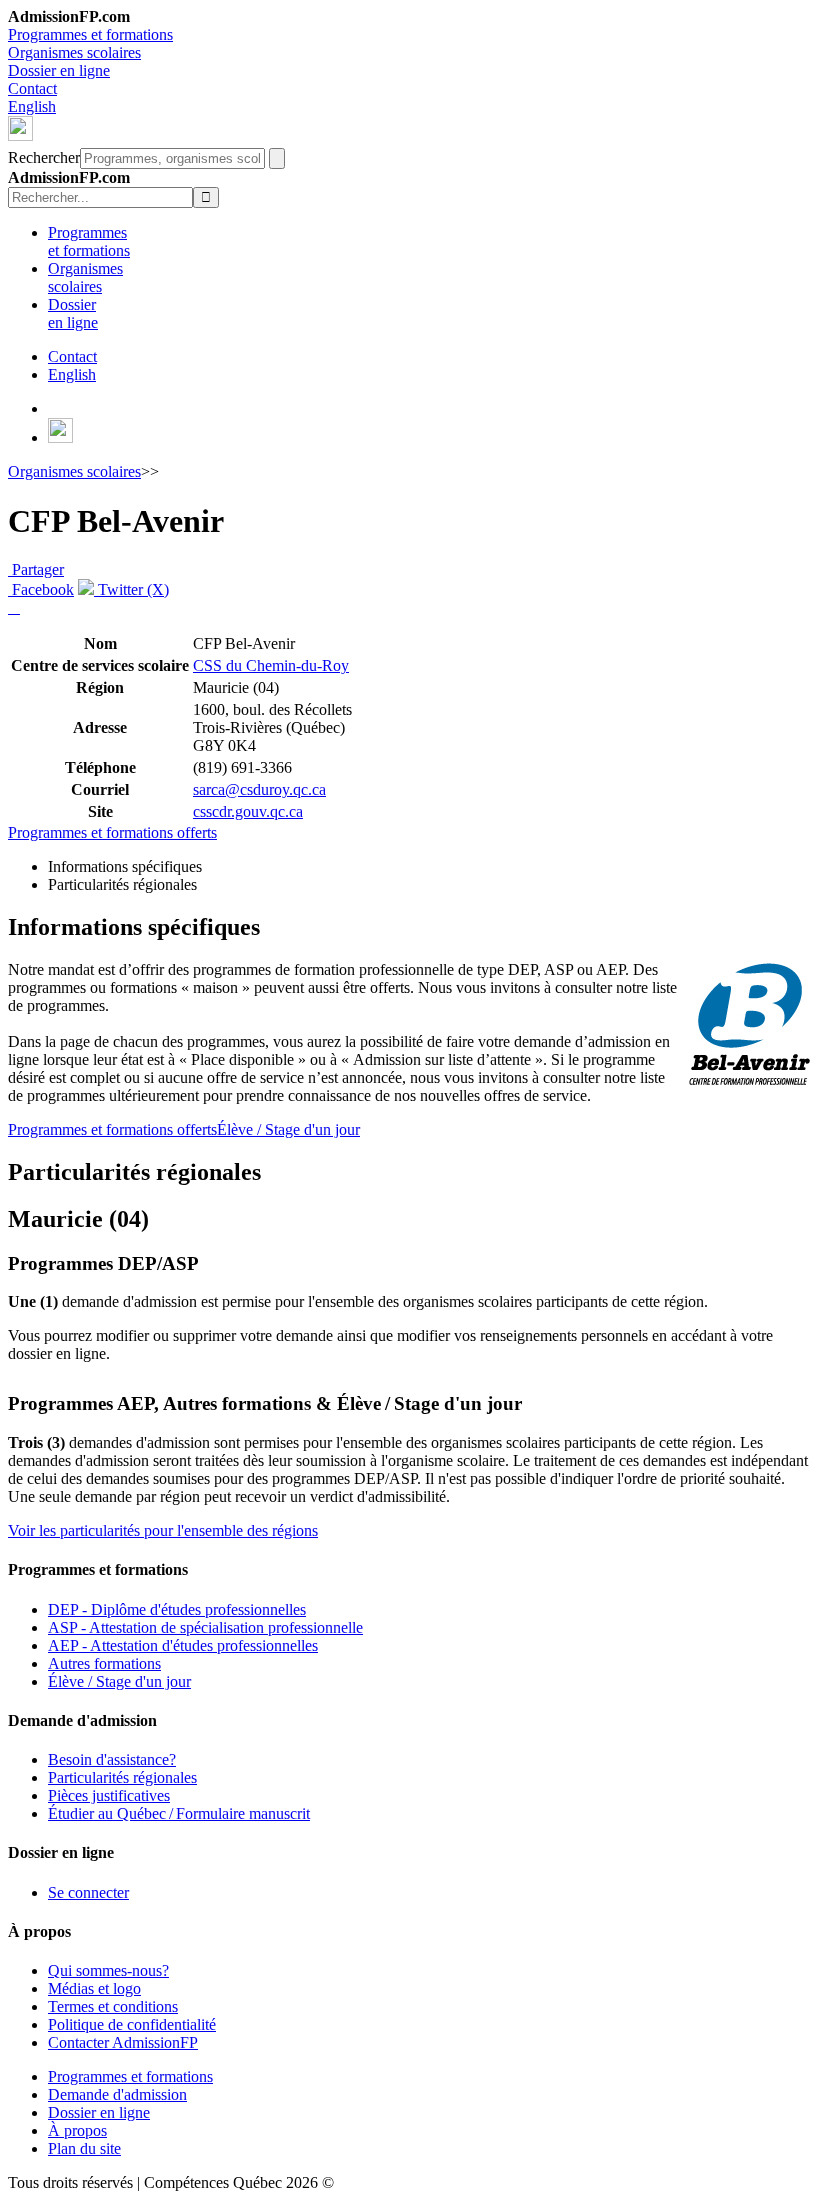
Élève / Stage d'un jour (288, 1129)
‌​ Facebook (41, 589)
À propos (77, 2130)
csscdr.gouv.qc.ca (248, 811)
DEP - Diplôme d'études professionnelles (177, 1609)
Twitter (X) (131, 589)
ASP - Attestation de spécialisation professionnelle (205, 1627)
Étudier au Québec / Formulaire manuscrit (179, 1813)
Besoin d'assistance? (112, 1759)
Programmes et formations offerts (112, 832)
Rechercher (44, 157)
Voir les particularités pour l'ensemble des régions (163, 1530)
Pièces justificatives (109, 1795)
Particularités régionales (122, 1777)
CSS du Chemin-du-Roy (271, 665)
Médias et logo (94, 1988)
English (32, 106)
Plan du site (84, 2148)
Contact (32, 88)
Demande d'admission (117, 2094)
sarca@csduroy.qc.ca (259, 789)
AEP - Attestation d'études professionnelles (183, 1645)
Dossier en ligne (59, 70)
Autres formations (104, 1663)
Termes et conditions (113, 2006)
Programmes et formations (90, 34)
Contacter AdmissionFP (123, 2042)
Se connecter (88, 1892)
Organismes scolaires (74, 52)
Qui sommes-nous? (108, 1970)
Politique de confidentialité (132, 2024)
